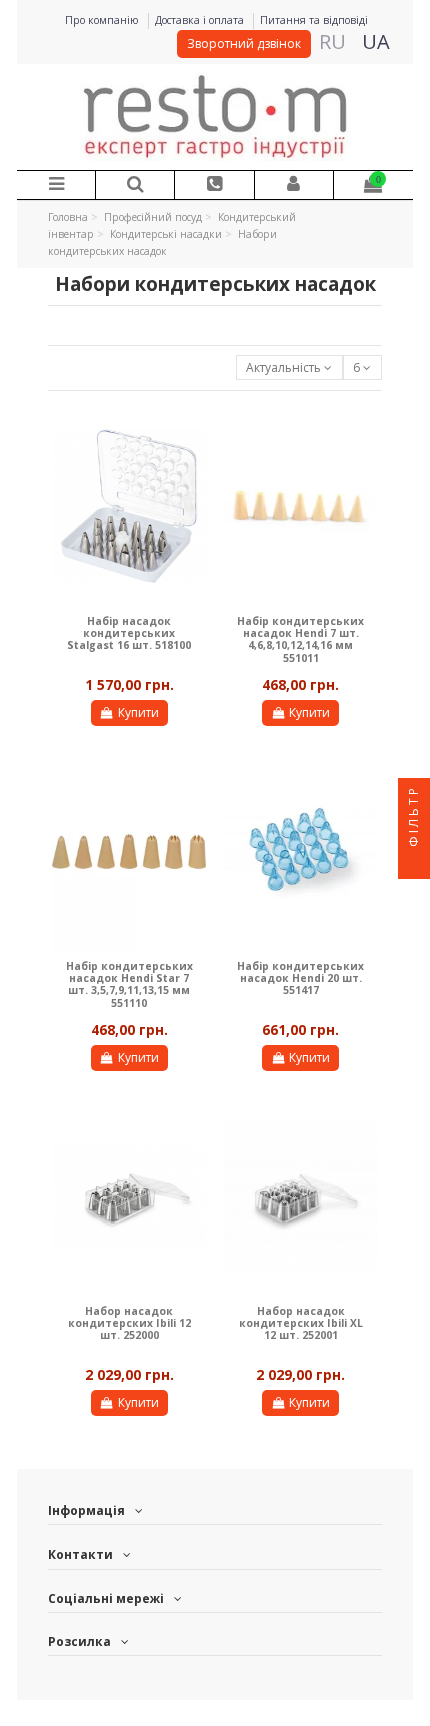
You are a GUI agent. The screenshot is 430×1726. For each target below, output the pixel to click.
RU (332, 41)
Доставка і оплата (201, 20)
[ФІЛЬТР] (414, 863)
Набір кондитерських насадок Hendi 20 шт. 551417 (300, 978)
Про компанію (103, 20)
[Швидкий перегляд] (192, 434)
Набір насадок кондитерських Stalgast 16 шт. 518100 (129, 633)
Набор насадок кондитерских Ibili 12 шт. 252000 (129, 1323)
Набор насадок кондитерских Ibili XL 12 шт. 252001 (301, 1323)
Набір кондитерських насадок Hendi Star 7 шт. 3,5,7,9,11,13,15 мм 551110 (129, 984)
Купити (138, 712)
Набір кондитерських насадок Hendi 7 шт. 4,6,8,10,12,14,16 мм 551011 (300, 639)
